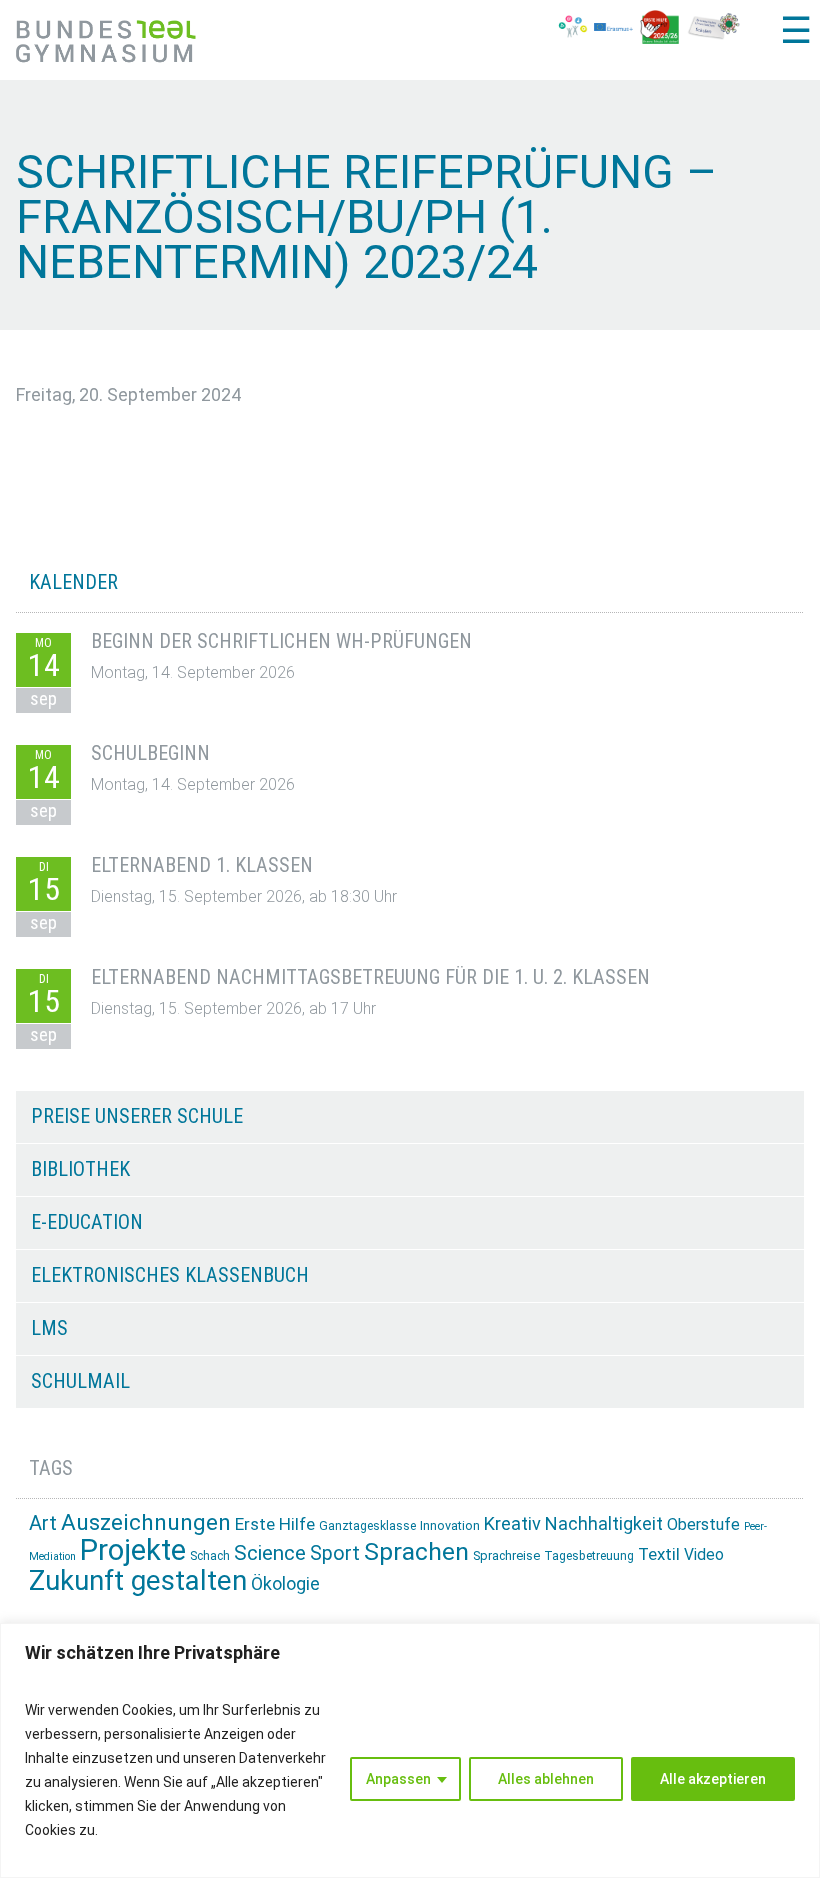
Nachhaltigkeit (604, 1523)
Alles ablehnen (546, 1779)
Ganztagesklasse (367, 1526)
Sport (335, 1553)
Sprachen (416, 1551)
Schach (210, 1556)
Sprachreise (506, 1555)
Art (43, 1523)
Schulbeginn (150, 753)
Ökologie (285, 1583)
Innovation (450, 1525)
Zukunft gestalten (138, 1580)
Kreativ (512, 1523)
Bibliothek (80, 1169)
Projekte (133, 1550)
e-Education (87, 1222)
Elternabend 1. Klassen (202, 865)
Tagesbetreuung (589, 1556)
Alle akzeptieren (713, 1779)
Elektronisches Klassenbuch (170, 1275)
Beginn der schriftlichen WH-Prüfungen (281, 641)
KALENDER (73, 582)
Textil (659, 1554)
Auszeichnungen (146, 1522)
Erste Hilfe (275, 1524)
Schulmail (80, 1381)
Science (270, 1553)
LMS (49, 1328)
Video (704, 1554)
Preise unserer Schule (137, 1116)
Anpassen (398, 1779)
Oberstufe (703, 1524)
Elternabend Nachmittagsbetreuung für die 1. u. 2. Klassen (370, 977)
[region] (410, 1750)
